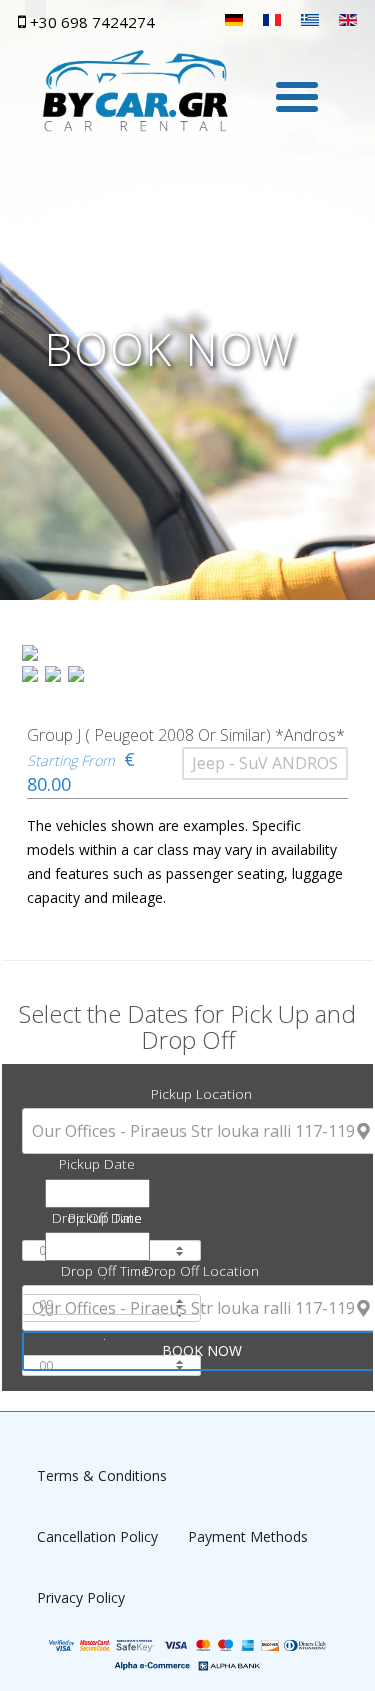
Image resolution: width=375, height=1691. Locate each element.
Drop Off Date (97, 1217)
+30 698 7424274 (90, 22)
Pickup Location (201, 1093)
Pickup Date (97, 1163)
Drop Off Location (201, 1270)
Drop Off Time (105, 1270)
